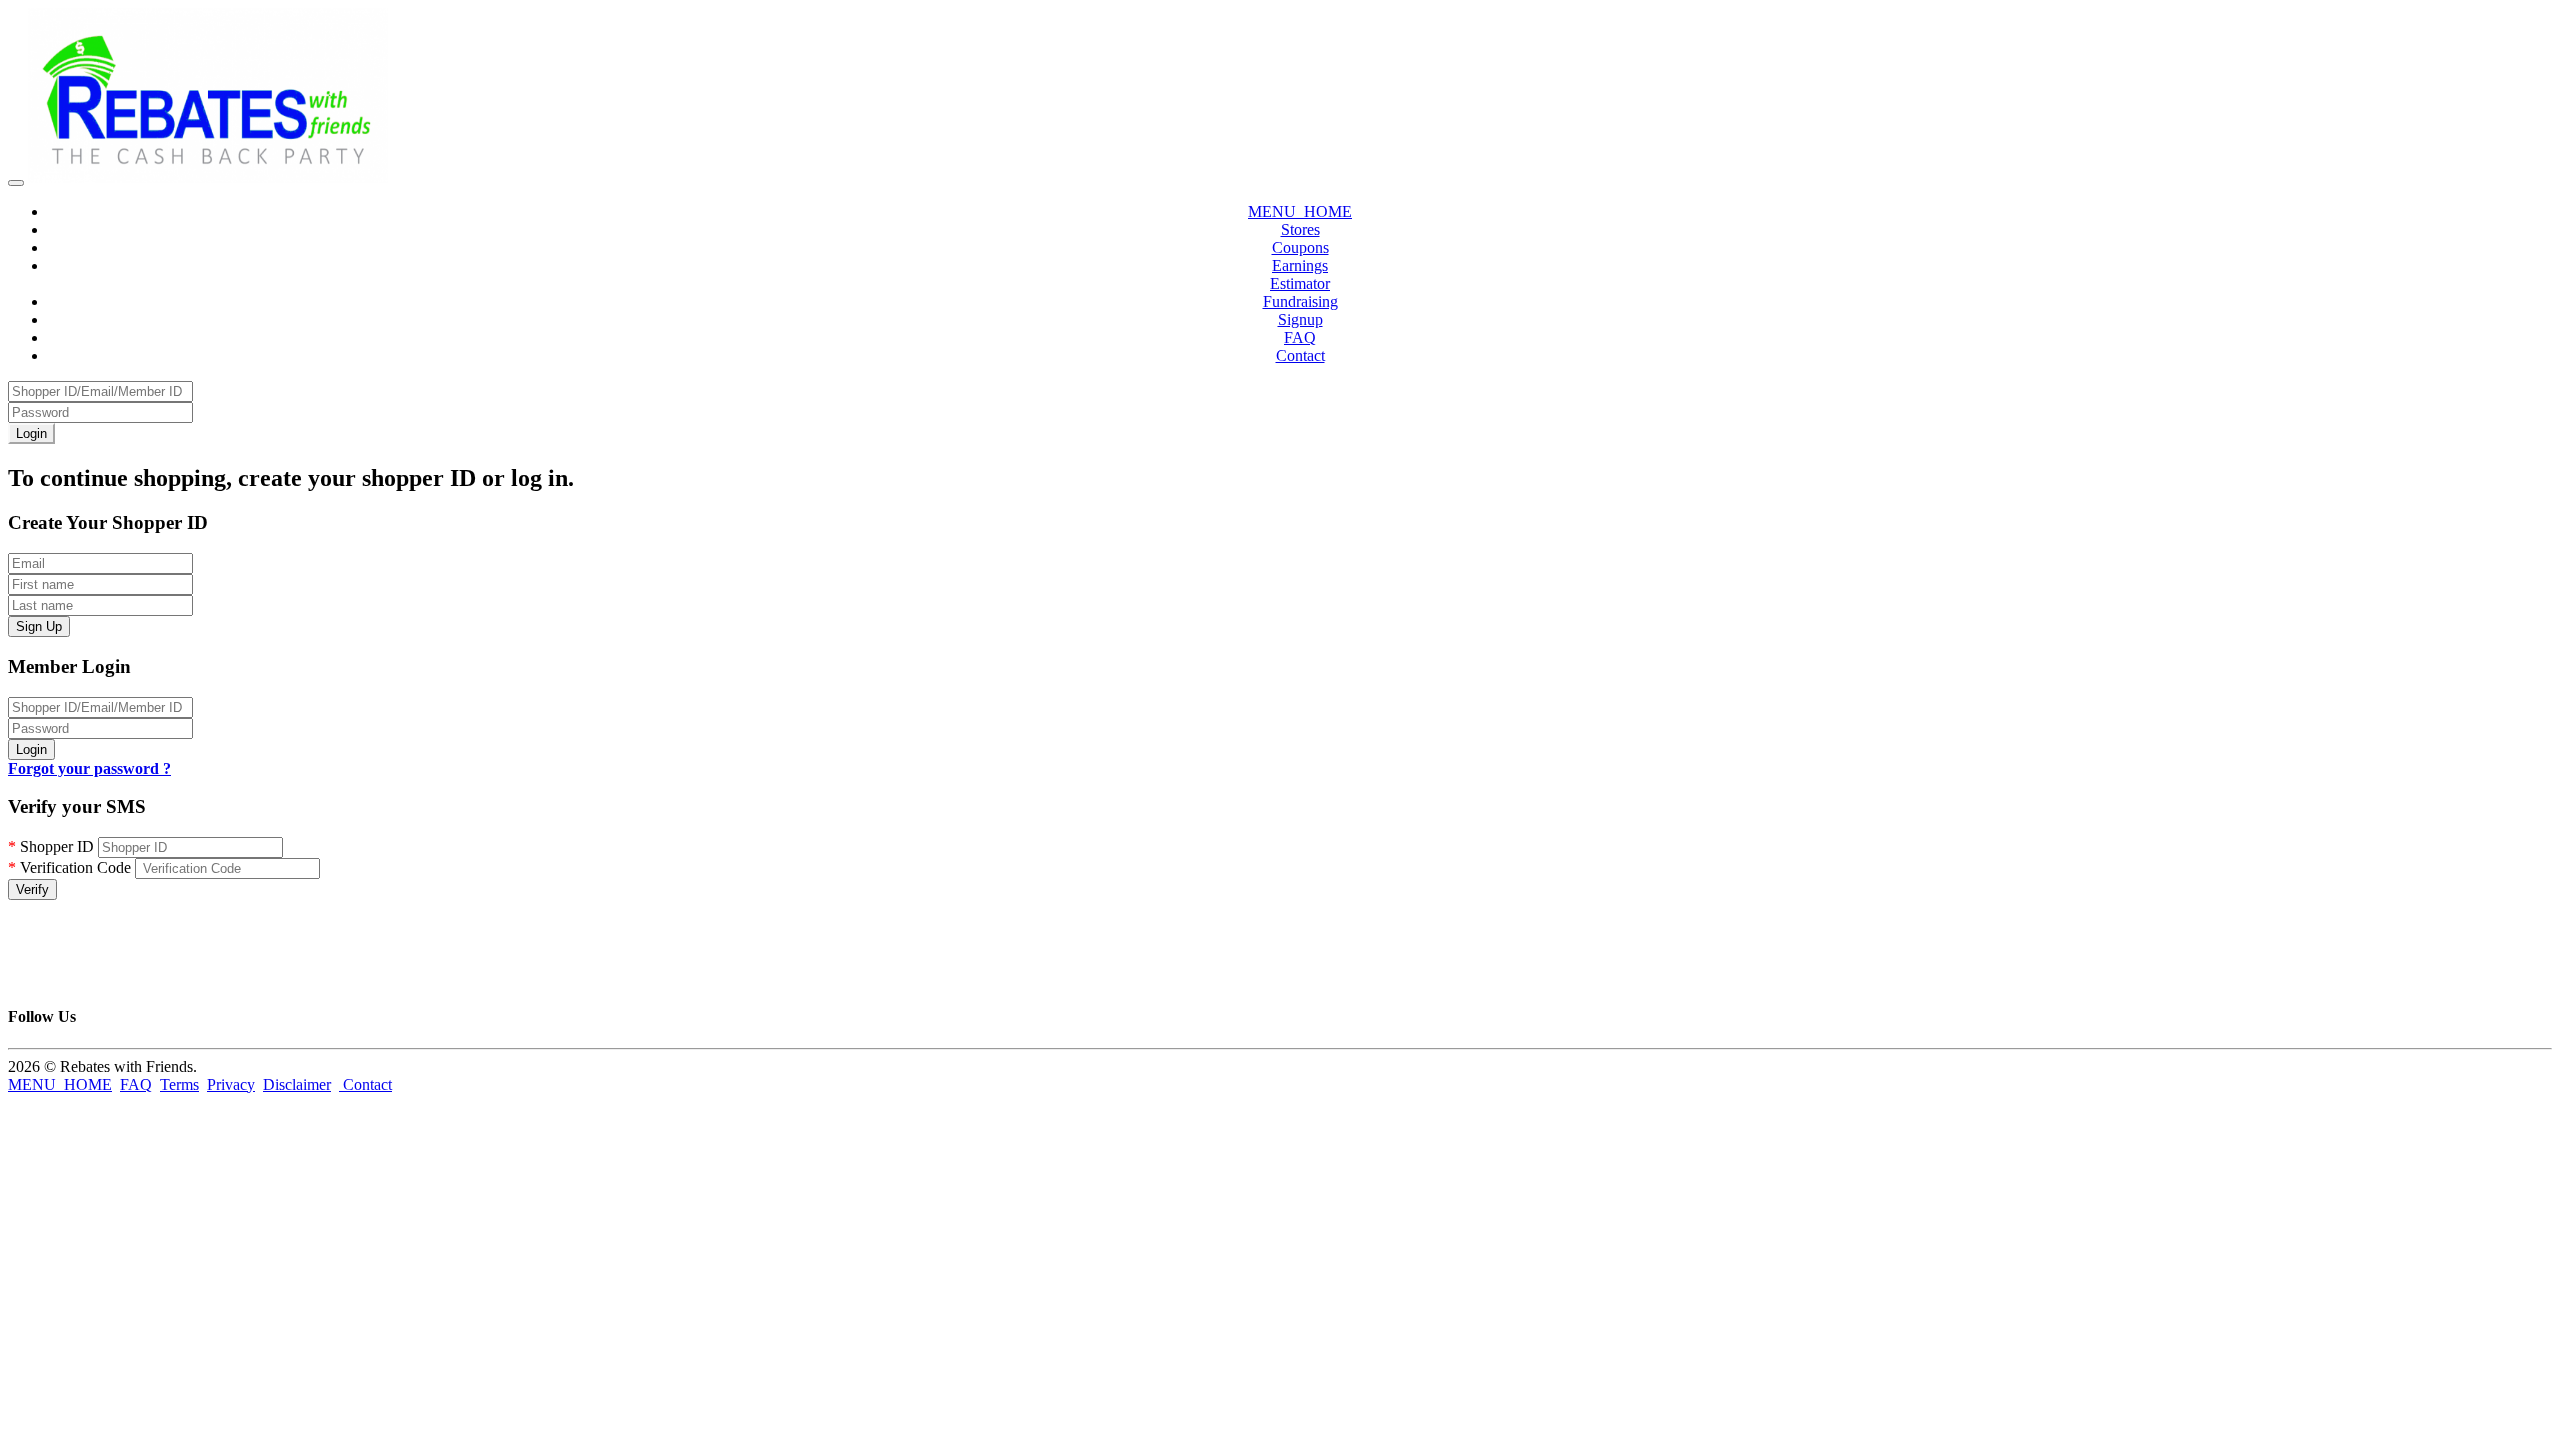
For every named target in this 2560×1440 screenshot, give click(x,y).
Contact (1300, 355)
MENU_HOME (1300, 211)
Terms (179, 1084)
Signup (1300, 319)
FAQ (1300, 337)
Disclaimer (297, 1084)
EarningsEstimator (1300, 274)
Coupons (1300, 247)
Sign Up (39, 626)
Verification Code (69, 867)
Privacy (231, 1084)
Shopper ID (51, 846)
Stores (1300, 229)
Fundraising (1300, 301)
